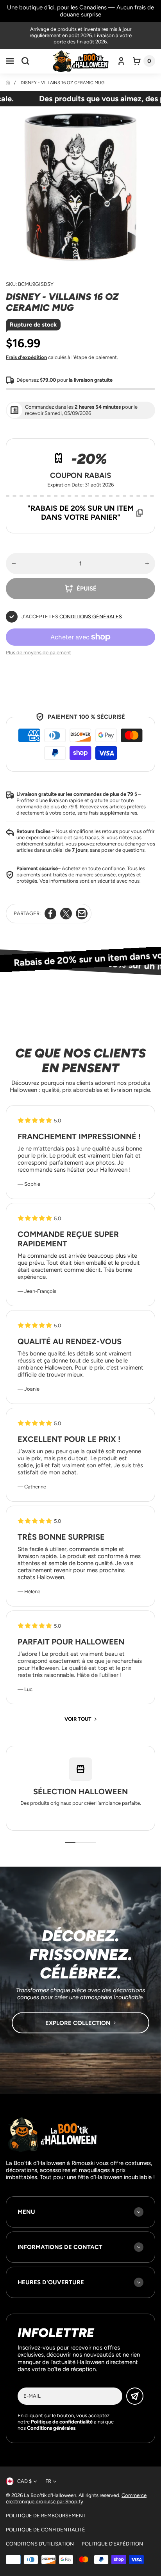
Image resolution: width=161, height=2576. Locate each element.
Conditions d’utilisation (40, 2544)
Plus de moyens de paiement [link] (38, 653)
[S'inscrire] (135, 2396)
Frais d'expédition (26, 357)
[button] (10, 61)
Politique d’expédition (112, 2544)
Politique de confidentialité (46, 2530)
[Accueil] (8, 83)
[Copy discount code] (140, 513)
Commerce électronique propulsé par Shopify (76, 2498)
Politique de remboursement (46, 2516)
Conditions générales (91, 617)
